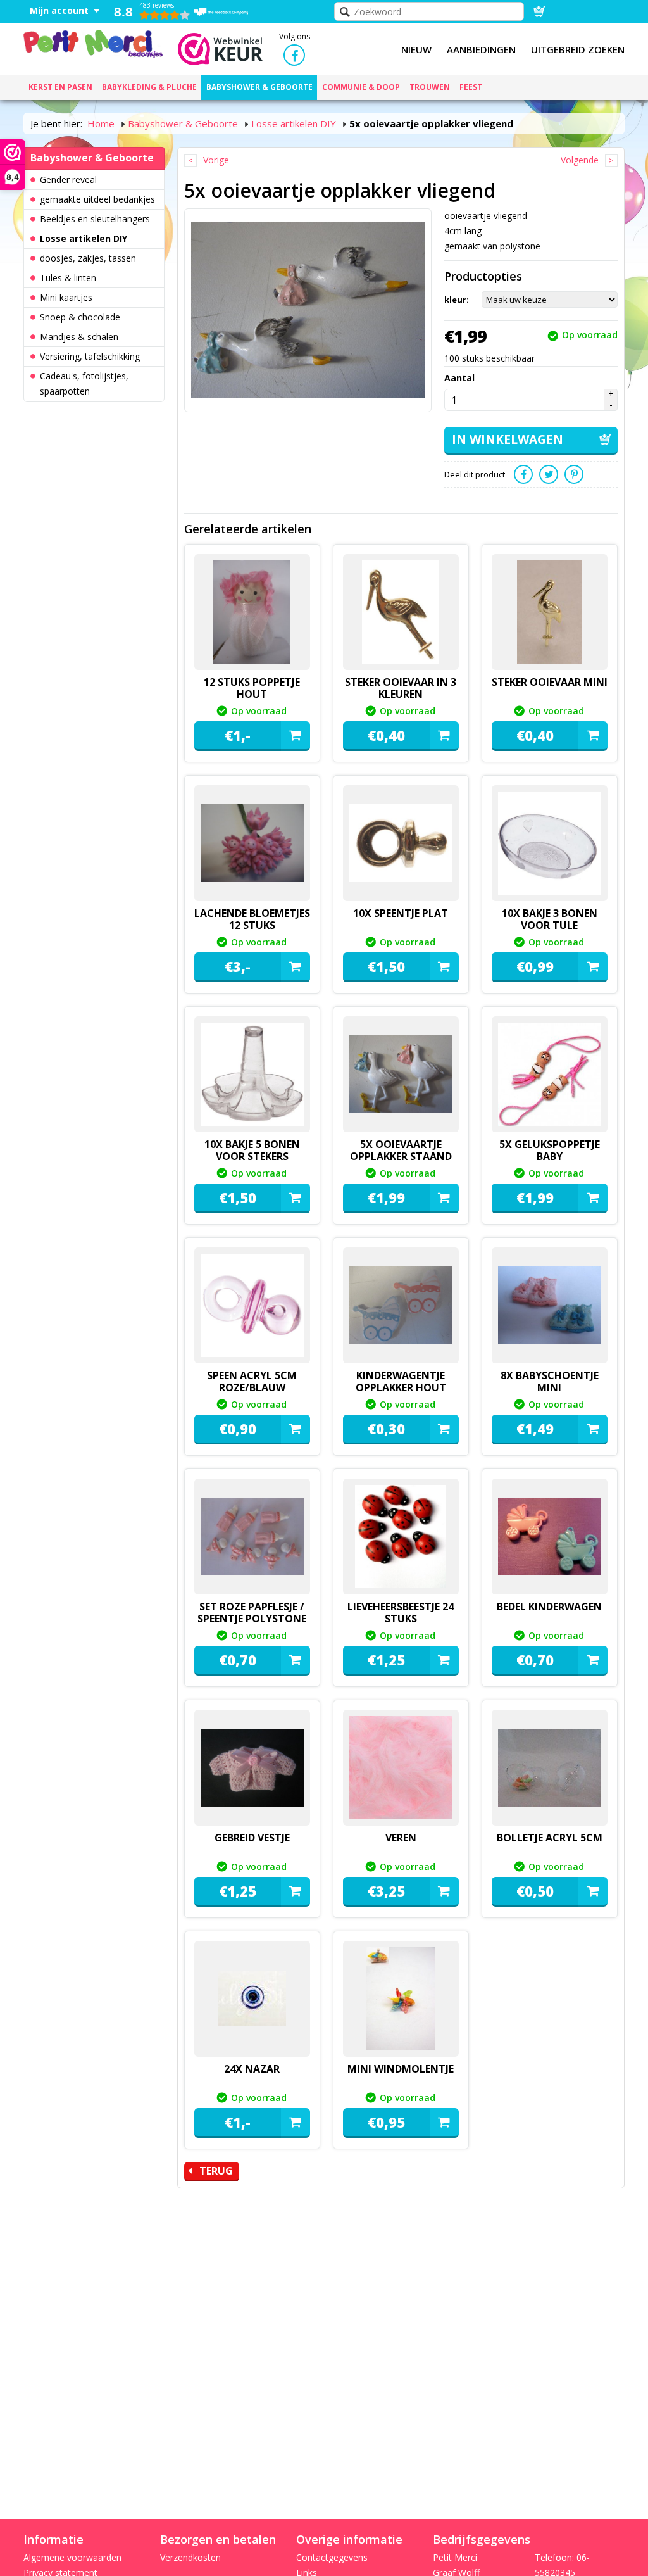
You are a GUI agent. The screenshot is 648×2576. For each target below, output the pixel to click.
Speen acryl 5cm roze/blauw (252, 1381)
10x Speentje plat (401, 913)
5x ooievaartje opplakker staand (401, 1150)
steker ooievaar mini (550, 682)
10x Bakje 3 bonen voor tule (550, 919)
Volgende (580, 160)
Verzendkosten (190, 2557)
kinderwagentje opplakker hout (401, 1381)
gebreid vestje (252, 1838)
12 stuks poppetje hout (252, 688)
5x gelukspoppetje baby (550, 1150)
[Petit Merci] (93, 42)
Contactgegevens (332, 2557)
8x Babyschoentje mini (550, 1381)
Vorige (216, 160)
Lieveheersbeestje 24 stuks (401, 1613)
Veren (401, 1838)
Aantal (459, 378)
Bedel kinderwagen (549, 1607)
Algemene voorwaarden (72, 2557)
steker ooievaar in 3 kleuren (401, 688)
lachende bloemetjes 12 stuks (252, 919)
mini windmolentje (401, 2069)
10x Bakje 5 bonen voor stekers (252, 1150)
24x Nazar (252, 2069)
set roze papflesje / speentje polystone (252, 1613)
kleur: (457, 300)
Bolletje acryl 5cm (550, 1838)
